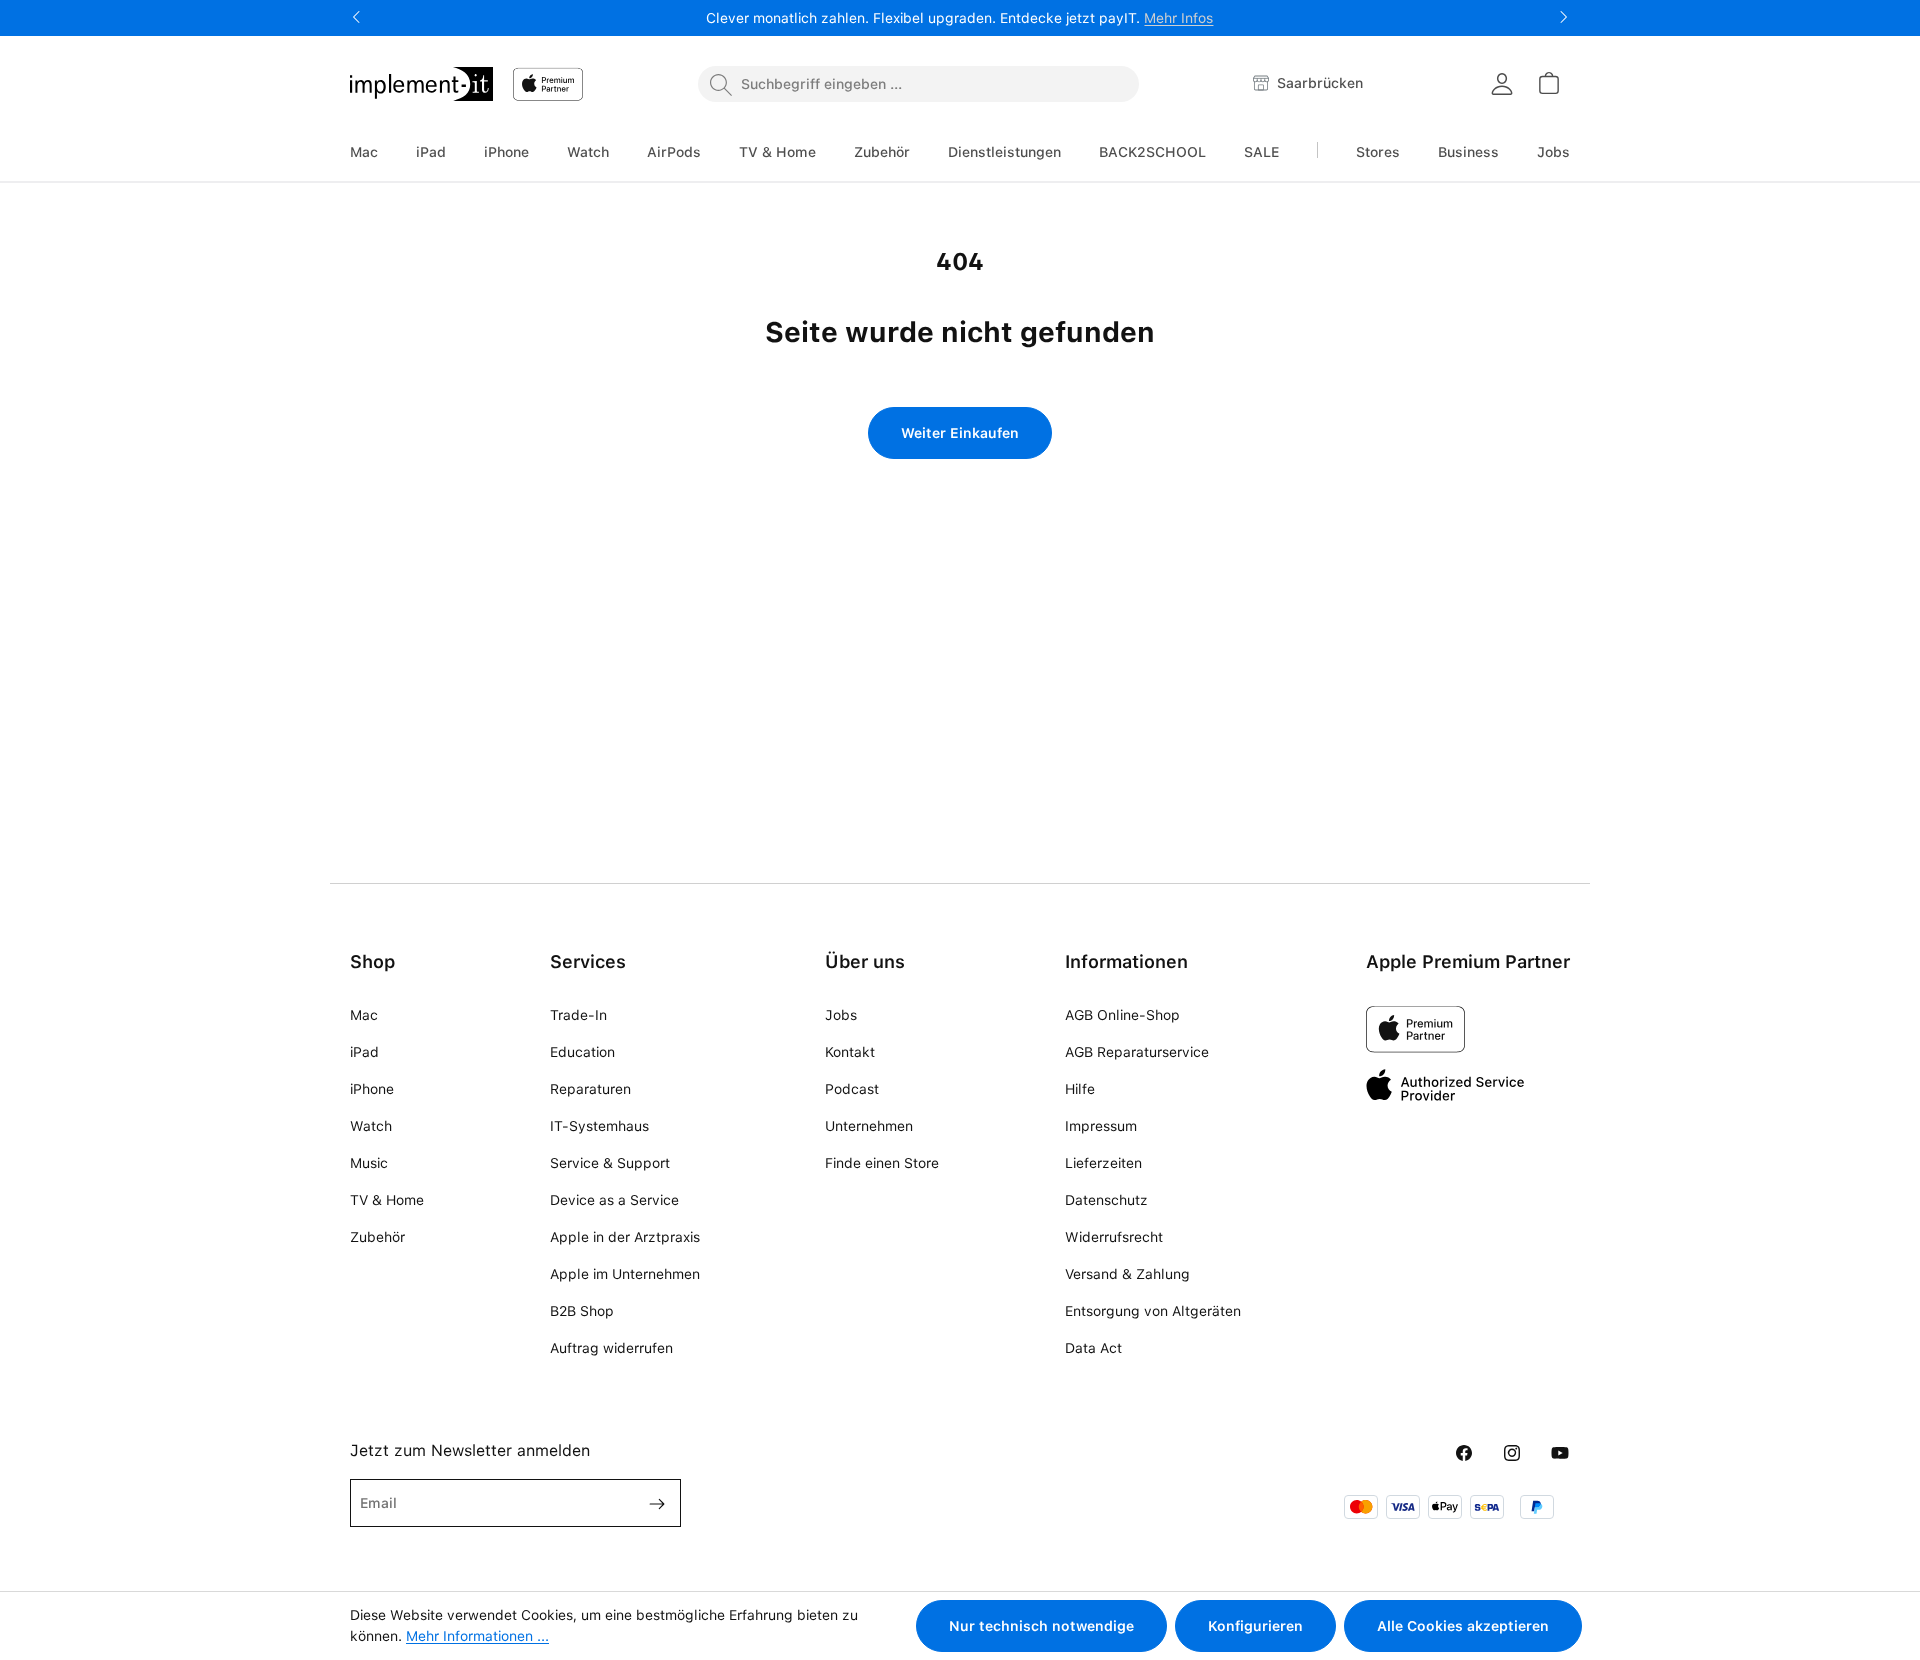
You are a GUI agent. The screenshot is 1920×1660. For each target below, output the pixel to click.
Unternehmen (869, 1126)
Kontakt (850, 1052)
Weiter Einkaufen (960, 433)
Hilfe (1080, 1089)
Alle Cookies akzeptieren (1463, 1626)
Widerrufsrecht (1114, 1237)
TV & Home (387, 1200)
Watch (371, 1126)
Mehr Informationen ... (477, 1636)
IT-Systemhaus (599, 1126)
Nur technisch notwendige (1041, 1626)
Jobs (841, 1015)
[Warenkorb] (1548, 83)
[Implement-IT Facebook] (1464, 1454)
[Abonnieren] (649, 1503)
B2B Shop (582, 1311)
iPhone (372, 1089)
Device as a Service (614, 1200)
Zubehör (377, 1237)
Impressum (1101, 1126)
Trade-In (578, 1015)
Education (582, 1052)
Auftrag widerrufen (611, 1348)
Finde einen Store (882, 1163)
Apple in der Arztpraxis (625, 1237)
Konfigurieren (1255, 1626)
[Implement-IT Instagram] (1512, 1454)
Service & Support (610, 1163)
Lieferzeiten (1103, 1163)
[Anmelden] (1502, 84)
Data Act (1093, 1348)
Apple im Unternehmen (625, 1274)
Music (369, 1163)
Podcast (852, 1089)
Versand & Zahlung (1127, 1274)
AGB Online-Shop (1122, 1015)
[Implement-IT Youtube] (1560, 1454)
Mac (364, 1015)
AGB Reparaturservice (1137, 1052)
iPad (364, 1052)
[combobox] (918, 84)
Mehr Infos (1178, 18)
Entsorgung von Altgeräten (1153, 1311)
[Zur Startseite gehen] (421, 84)
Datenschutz (1106, 1200)
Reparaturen (590, 1089)
